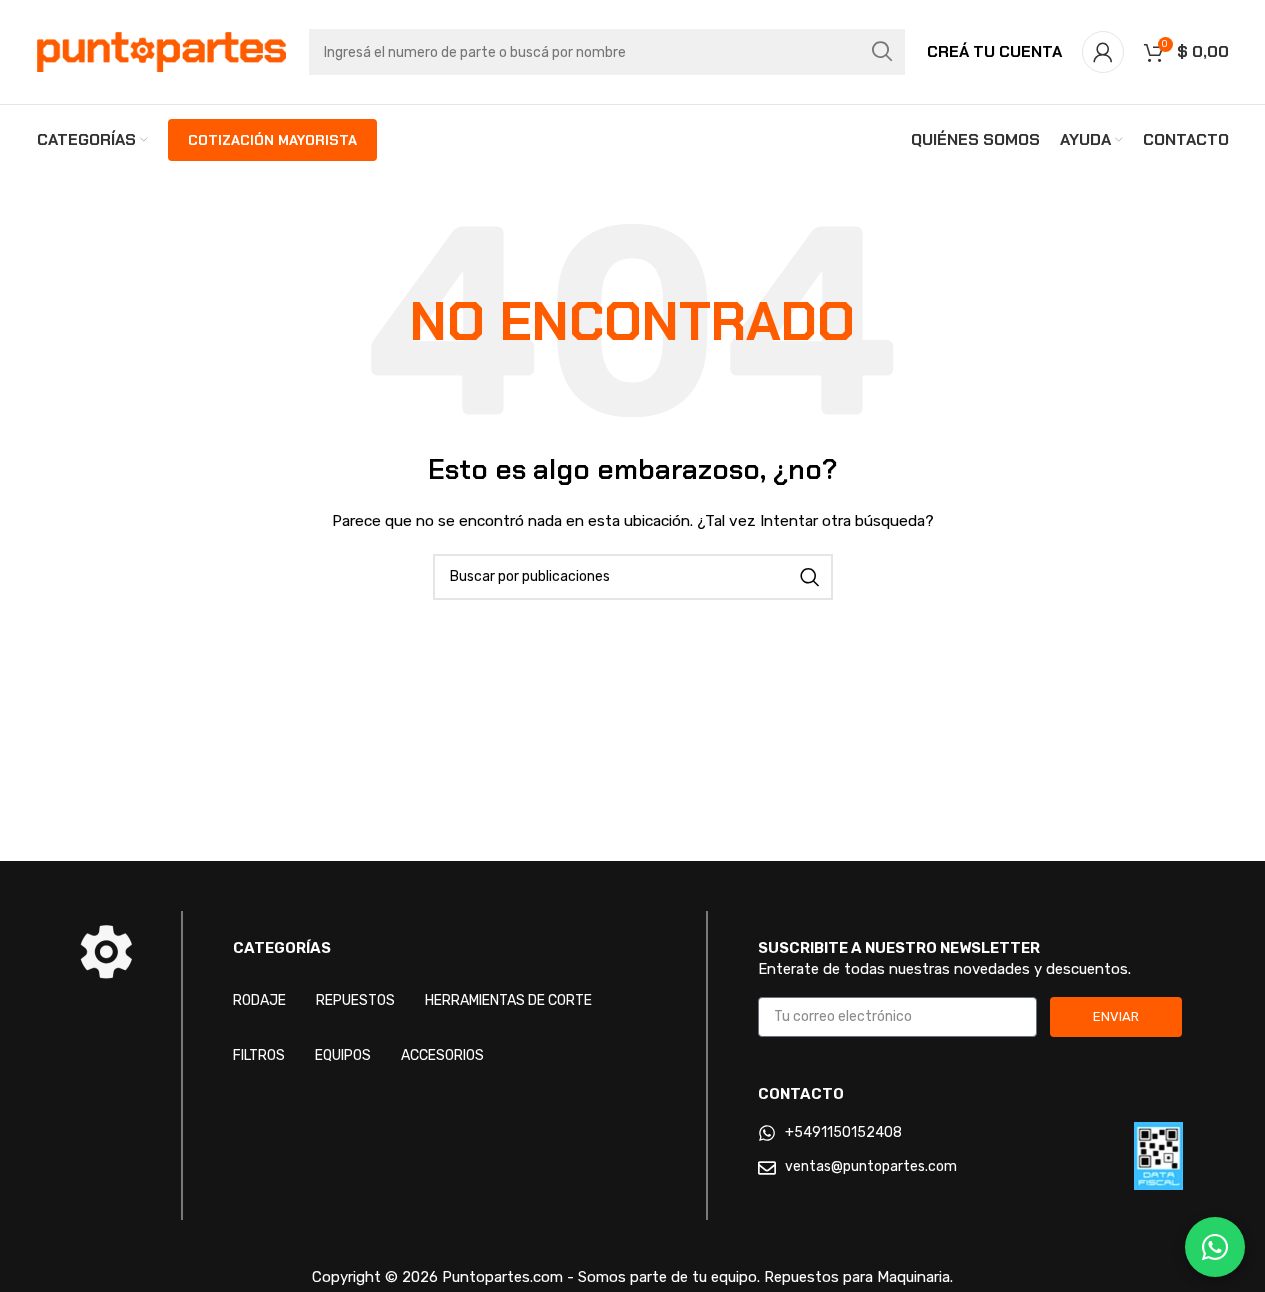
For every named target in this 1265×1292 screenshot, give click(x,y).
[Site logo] (162, 51)
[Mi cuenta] (1103, 52)
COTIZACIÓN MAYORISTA (272, 140)
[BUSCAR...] (882, 52)
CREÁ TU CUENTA (994, 51)
